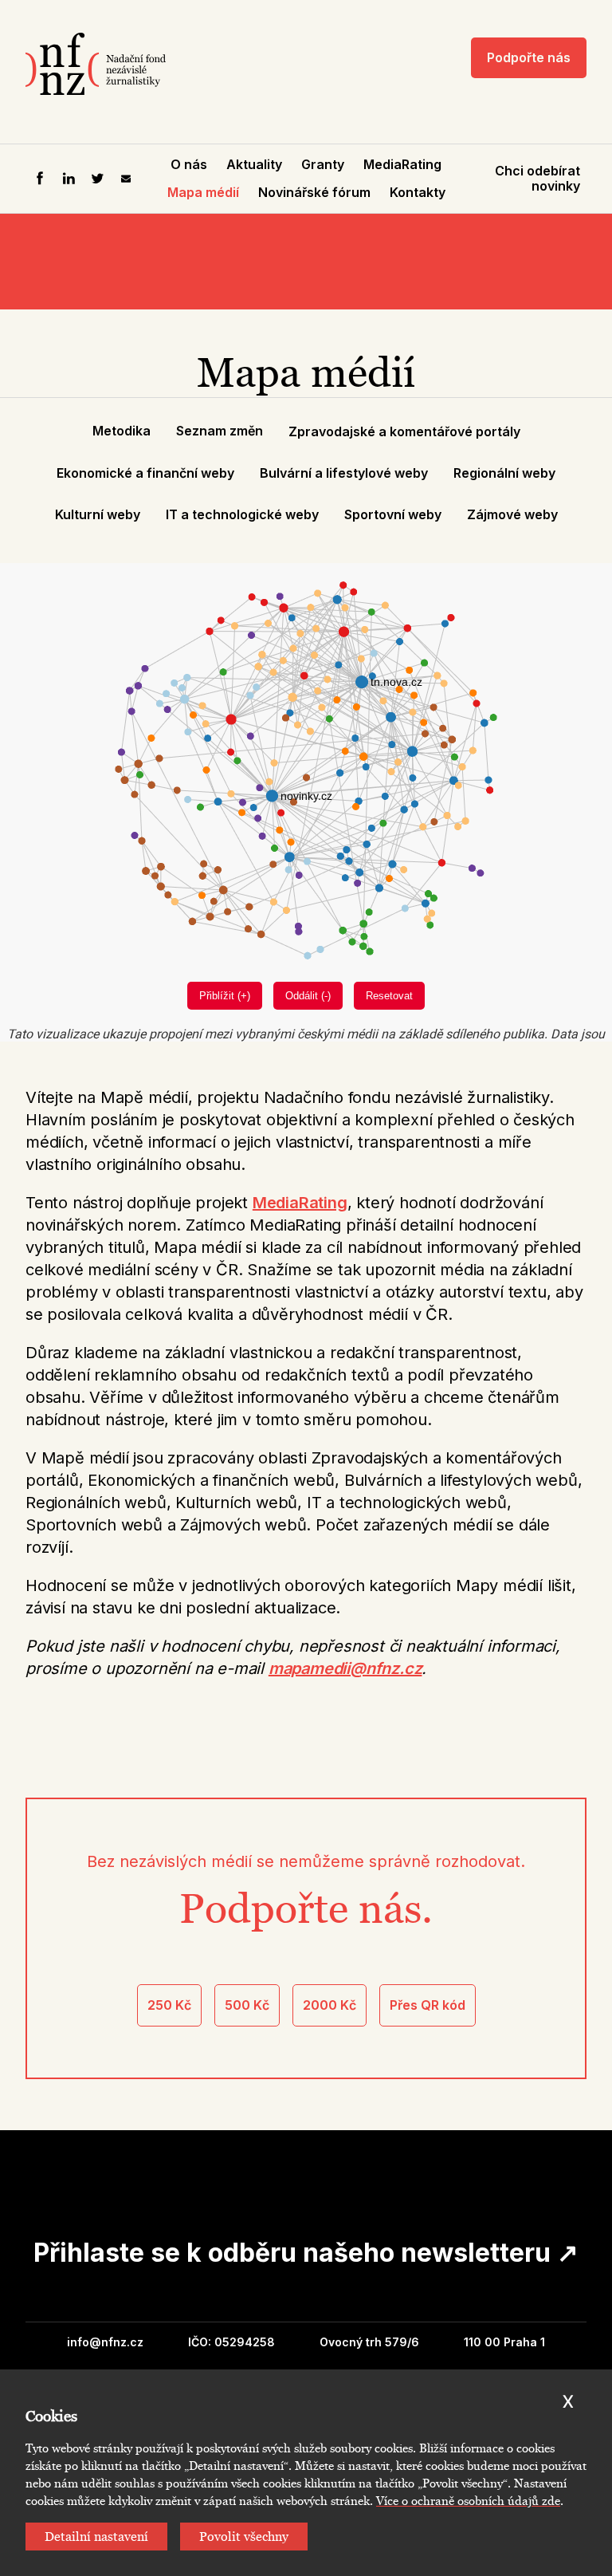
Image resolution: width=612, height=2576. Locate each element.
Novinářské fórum (314, 192)
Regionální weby (504, 473)
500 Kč (247, 2005)
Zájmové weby (512, 514)
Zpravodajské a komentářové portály (404, 431)
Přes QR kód (428, 2005)
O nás (189, 164)
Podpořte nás (529, 57)
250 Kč (169, 2005)
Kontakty (418, 192)
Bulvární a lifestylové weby (344, 473)
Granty (323, 164)
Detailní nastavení (96, 2537)
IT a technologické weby (242, 514)
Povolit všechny (244, 2537)
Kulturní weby (98, 514)
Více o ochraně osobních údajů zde (468, 2501)
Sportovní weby (393, 514)
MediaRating (402, 164)
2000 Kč (330, 2005)
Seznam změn (220, 431)
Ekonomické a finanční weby (145, 473)
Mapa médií (203, 192)
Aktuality (254, 164)
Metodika (122, 431)
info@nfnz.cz (105, 2342)
